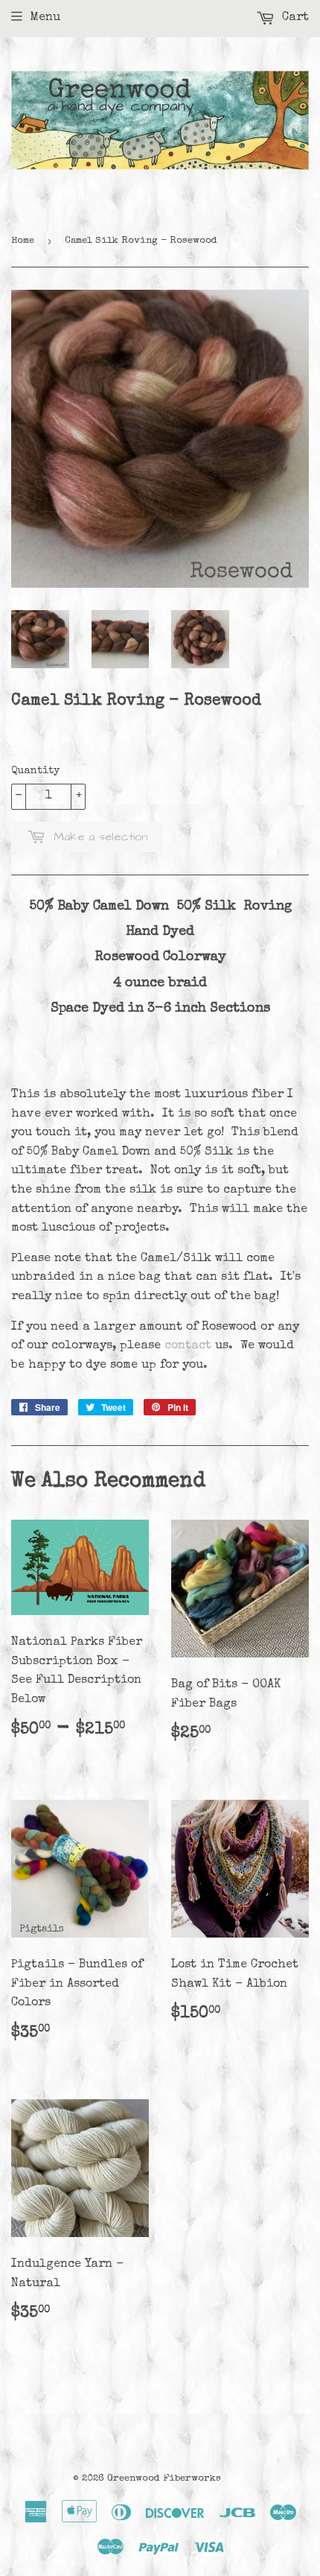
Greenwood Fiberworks (164, 2479)
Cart (294, 18)
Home (23, 241)
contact (188, 1346)
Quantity (35, 771)
